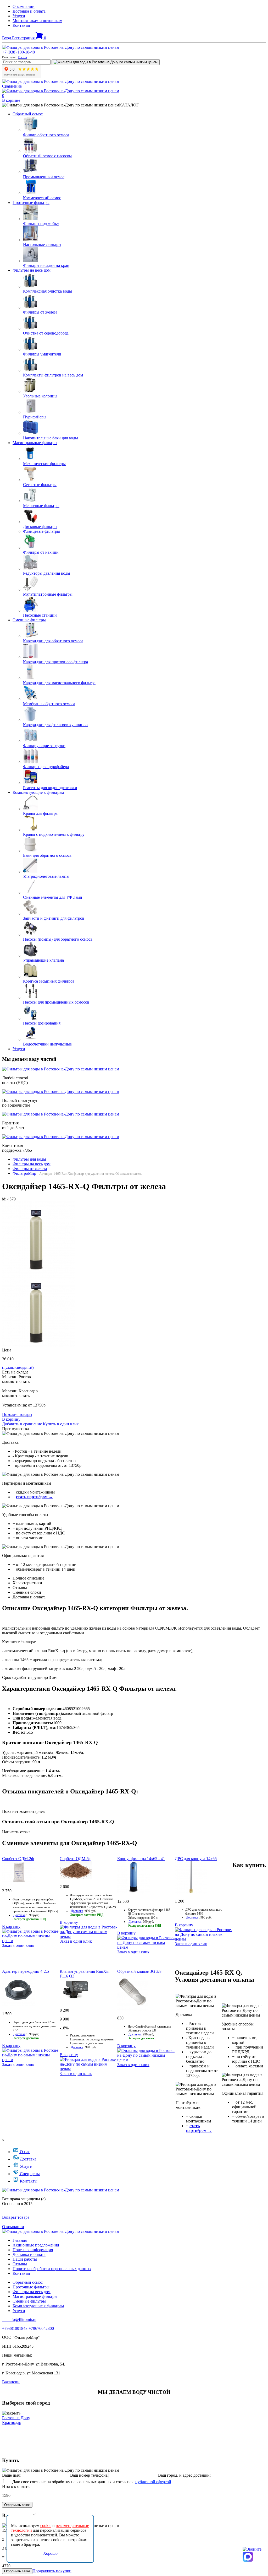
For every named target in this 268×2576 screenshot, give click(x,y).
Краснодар (12, 2423)
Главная (20, 2240)
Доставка (19, 1915)
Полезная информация (33, 2250)
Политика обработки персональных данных (52, 2269)
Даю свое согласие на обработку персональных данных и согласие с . (90, 2482)
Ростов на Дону (16, 2418)
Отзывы (20, 2264)
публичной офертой (153, 2482)
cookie (46, 2526)
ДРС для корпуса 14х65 (196, 1859)
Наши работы (25, 2259)
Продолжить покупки (52, 2571)
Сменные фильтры (29, 620)
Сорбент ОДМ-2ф (18, 1859)
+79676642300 (41, 2328)
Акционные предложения (36, 2245)
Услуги (19, 16)
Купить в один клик (61, 1424)
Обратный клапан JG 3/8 (139, 1971)
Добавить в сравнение (22, 1424)
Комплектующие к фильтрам (38, 792)
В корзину (11, 1419)
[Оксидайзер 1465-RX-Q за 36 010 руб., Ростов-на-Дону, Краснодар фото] (39, 1238)
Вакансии (11, 2382)
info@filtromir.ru (19, 2319)
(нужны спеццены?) (18, 1368)
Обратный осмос (28, 114)
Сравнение (12, 86)
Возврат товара (16, 2217)
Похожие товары (17, 1414)
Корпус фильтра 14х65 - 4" (141, 1859)
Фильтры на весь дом (32, 270)
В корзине (11, 100)
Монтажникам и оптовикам (37, 21)
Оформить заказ (17, 2505)
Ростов (22, 57)
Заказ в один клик (18, 1945)
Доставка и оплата (29, 11)
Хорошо (50, 2553)
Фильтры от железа (30, 1169)
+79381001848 (15, 2328)
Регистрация (24, 38)
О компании (24, 6)
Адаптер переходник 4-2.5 (26, 1971)
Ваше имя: (11, 2475)
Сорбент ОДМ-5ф (76, 1859)
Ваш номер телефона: (89, 2475)
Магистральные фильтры (35, 443)
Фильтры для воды (29, 1159)
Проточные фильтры (31, 203)
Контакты (21, 25)
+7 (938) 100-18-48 (18, 52)
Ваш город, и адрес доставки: (184, 2475)
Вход (7, 38)
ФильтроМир (24, 1173)
